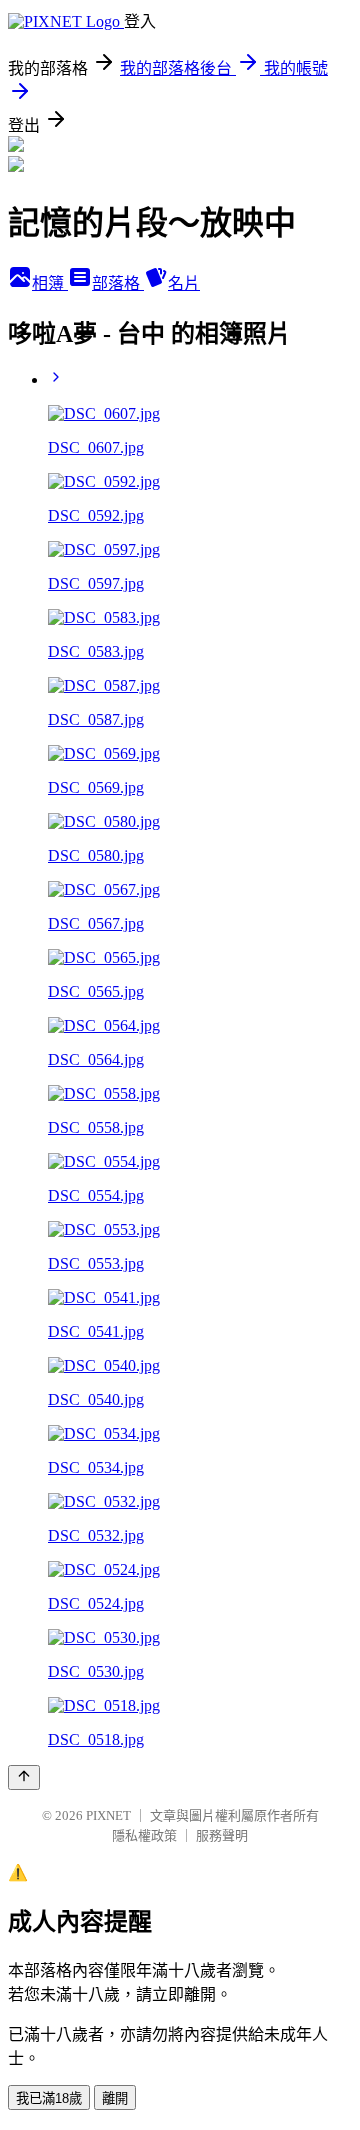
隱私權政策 (144, 1835)
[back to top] (24, 1777)
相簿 (50, 283)
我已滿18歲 (49, 2098)
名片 (184, 283)
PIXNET (108, 1815)
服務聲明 (222, 1835)
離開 (115, 2098)
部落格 (118, 283)
